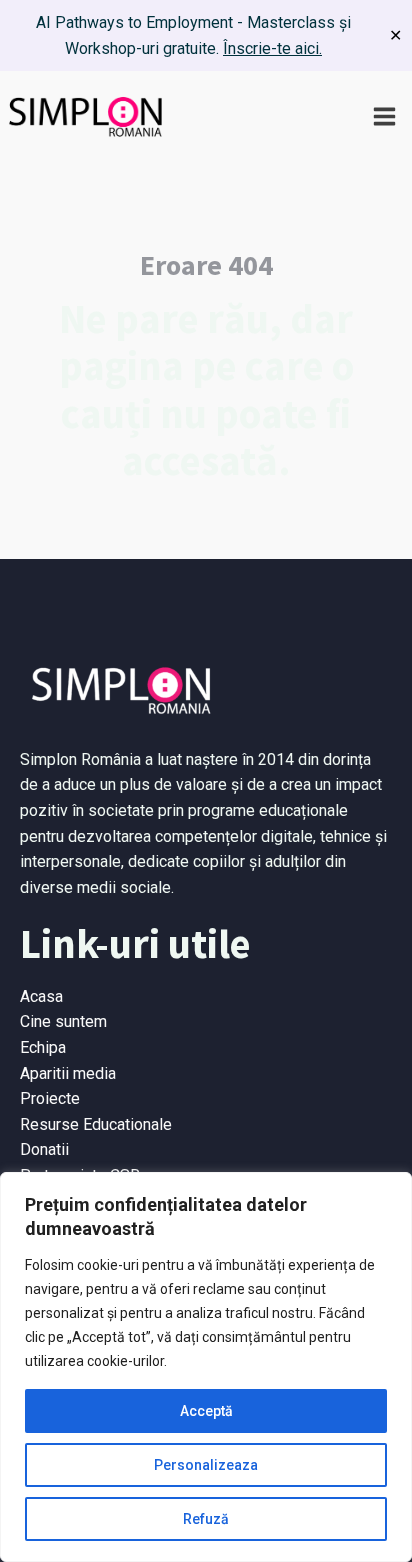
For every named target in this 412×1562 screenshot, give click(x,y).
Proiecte (50, 1098)
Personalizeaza (206, 1465)
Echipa (43, 1047)
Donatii (44, 1149)
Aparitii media (68, 1073)
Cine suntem (63, 1021)
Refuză (206, 1519)
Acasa (41, 996)
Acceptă (206, 1411)
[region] (206, 1367)
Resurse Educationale (96, 1124)
